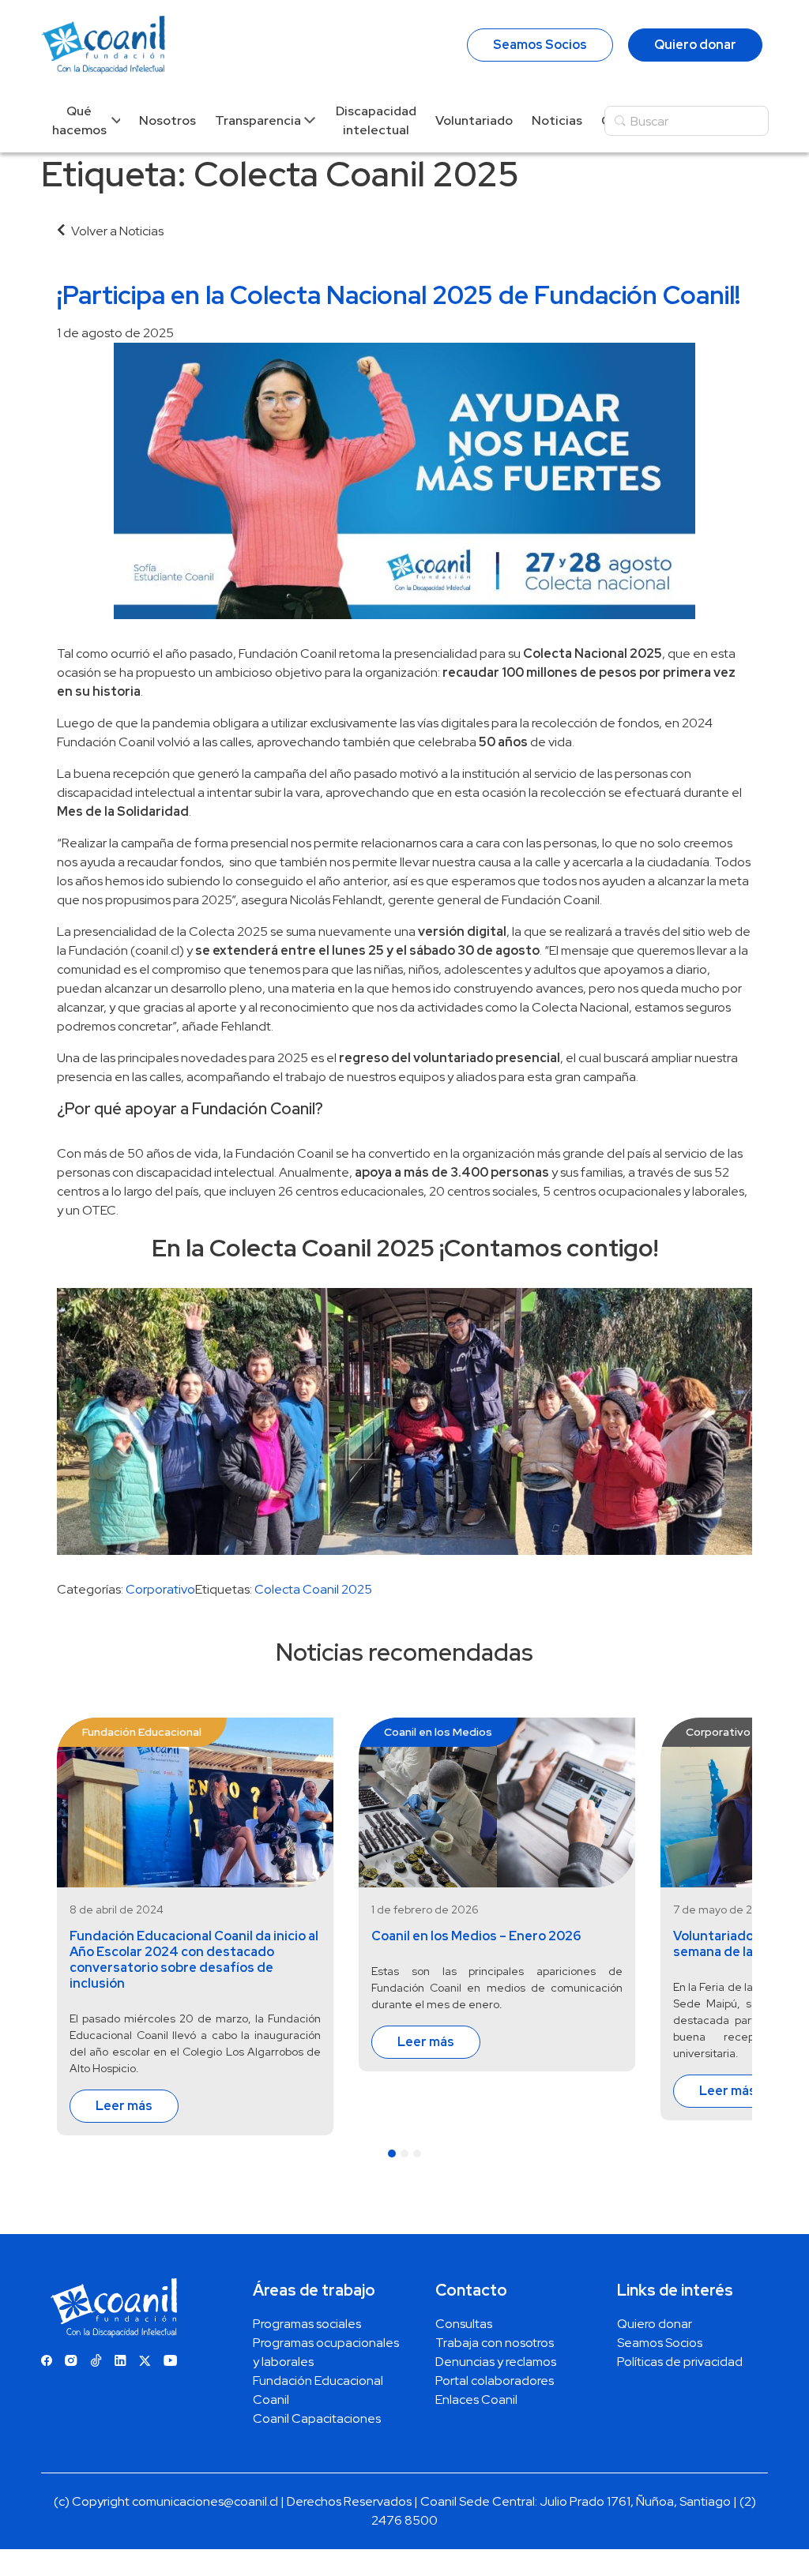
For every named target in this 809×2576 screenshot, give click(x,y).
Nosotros (167, 120)
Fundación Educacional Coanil (318, 2390)
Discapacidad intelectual (376, 120)
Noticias (557, 120)
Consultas (464, 2324)
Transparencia (258, 120)
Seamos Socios (540, 45)
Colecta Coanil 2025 (313, 1589)
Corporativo (160, 1589)
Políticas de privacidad (680, 2362)
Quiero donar (695, 45)
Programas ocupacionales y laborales (326, 2352)
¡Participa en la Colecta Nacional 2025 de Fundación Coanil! (399, 295)
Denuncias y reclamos (496, 2362)
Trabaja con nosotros (495, 2343)
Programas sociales (307, 2324)
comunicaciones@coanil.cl (205, 2501)
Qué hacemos (79, 120)
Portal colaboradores (495, 2381)
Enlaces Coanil (476, 2400)
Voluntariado (474, 120)
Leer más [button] (124, 2106)
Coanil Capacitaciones (317, 2418)
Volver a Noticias (117, 231)
